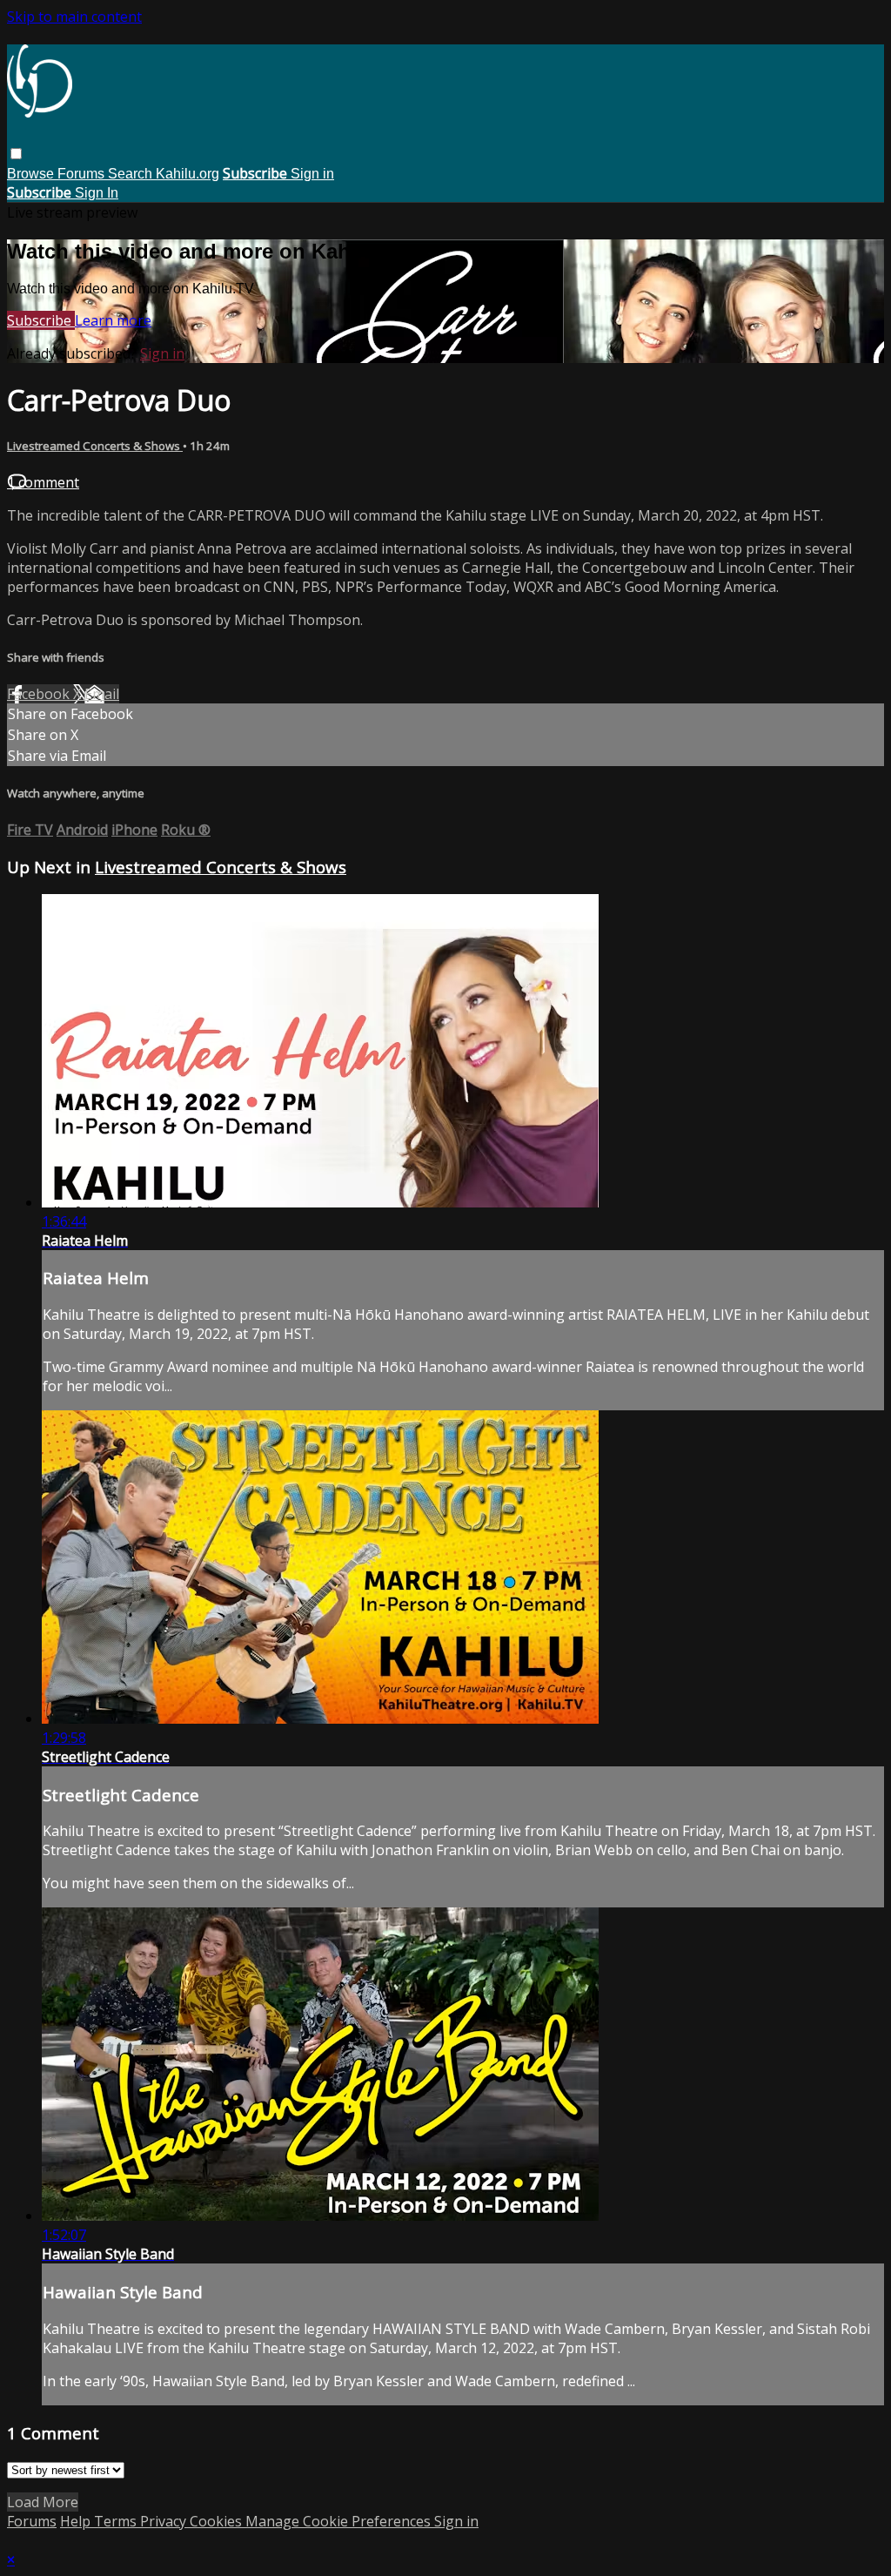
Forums (83, 174)
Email (102, 694)
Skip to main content (74, 17)
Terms (117, 2521)
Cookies (218, 2521)
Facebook (40, 694)
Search (132, 174)
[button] (16, 154)
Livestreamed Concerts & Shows (95, 446)
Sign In (97, 193)
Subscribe (41, 320)
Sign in (312, 174)
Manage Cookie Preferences (340, 2521)
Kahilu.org (188, 174)
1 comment (43, 482)
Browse (32, 174)
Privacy (165, 2521)
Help (77, 2521)
